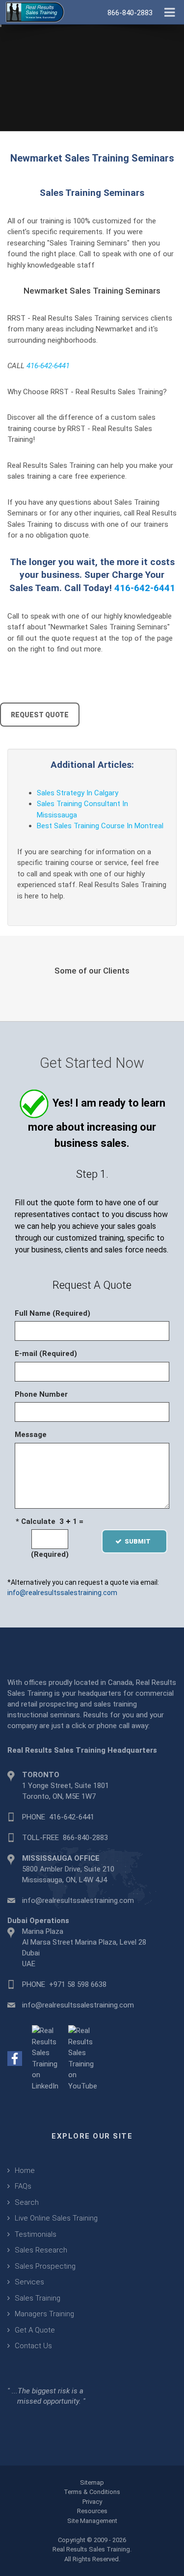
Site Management (92, 2521)
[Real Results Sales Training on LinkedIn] (45, 2058)
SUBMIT (141, 1541)
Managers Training (44, 2314)
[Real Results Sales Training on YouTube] (83, 2058)
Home (25, 2170)
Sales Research (41, 2250)
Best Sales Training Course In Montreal (100, 826)
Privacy (92, 2502)
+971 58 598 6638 (78, 1984)
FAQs (23, 2186)
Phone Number (41, 1394)
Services (29, 2282)
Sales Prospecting (45, 2266)
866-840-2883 (85, 1838)
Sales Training (38, 2298)
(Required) (50, 1554)
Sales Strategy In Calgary (78, 793)
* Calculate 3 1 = (50, 1521)
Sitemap (92, 2482)
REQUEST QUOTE (40, 715)
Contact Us (33, 2346)
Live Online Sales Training (56, 2218)
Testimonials (36, 2234)
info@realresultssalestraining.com (62, 1593)
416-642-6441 (48, 366)
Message (31, 1435)
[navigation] (170, 11)
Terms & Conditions (92, 2492)
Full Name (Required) (53, 1313)
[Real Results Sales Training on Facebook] (15, 2058)
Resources (92, 2511)
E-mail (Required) (46, 1354)
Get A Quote (35, 2330)
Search (27, 2202)
